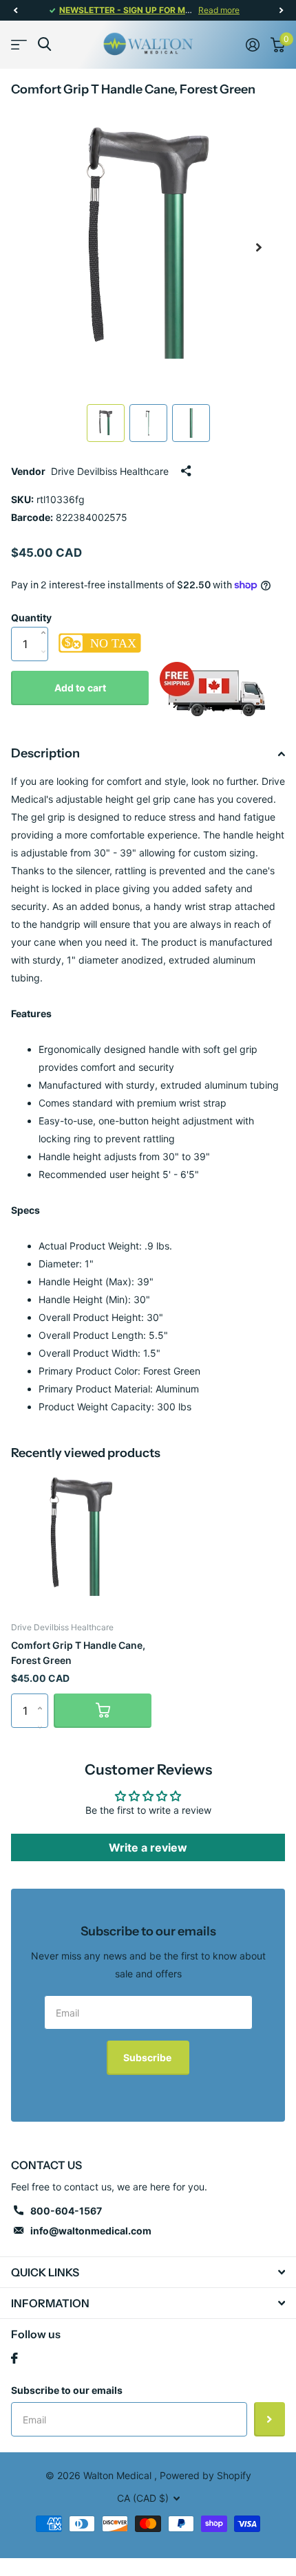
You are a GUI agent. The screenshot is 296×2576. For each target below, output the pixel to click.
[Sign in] (253, 45)
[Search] (44, 44)
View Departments (19, 44)
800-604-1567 (66, 2211)
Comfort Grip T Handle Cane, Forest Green (78, 1652)
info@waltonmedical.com (91, 2231)
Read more (219, 10)
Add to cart (80, 688)
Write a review (148, 1847)
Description (45, 753)
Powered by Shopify (205, 2475)
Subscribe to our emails (67, 2390)
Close (148, 2272)
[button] (15, 10)
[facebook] (14, 2358)
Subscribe (148, 2057)
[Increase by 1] (46, 619)
